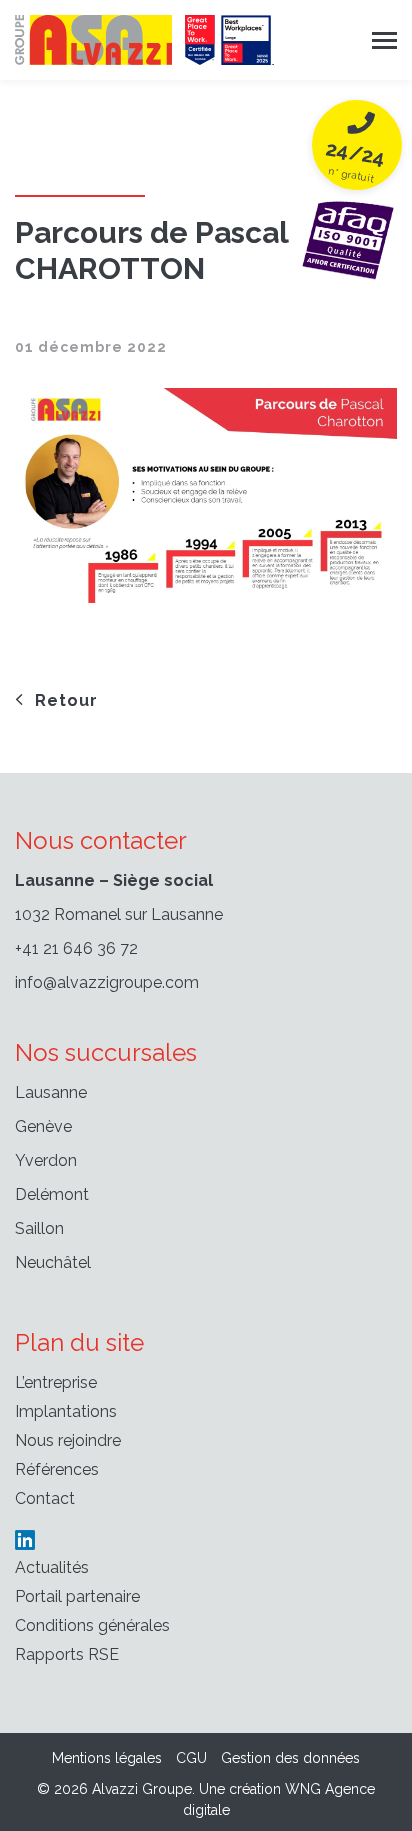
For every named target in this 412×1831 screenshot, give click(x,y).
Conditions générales (92, 1625)
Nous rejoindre (68, 1440)
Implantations (66, 1411)
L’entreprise (56, 1382)
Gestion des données (290, 1758)
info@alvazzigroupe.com (107, 982)
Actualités (52, 1567)
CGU (191, 1758)
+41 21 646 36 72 (76, 948)
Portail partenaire (77, 1596)
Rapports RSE (67, 1654)
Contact (45, 1498)
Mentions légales (107, 1758)
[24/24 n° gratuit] (348, 237)
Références (57, 1469)
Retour (66, 700)
